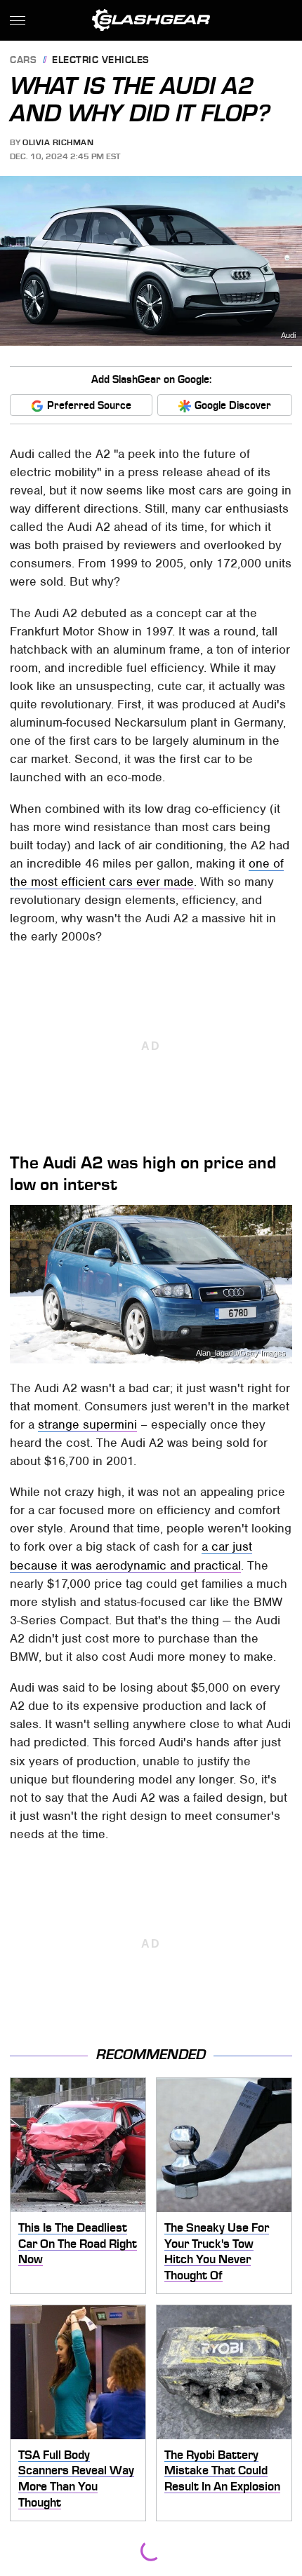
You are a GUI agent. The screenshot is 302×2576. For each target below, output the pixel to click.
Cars (23, 61)
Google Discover (233, 405)
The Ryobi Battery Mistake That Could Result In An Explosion (222, 2470)
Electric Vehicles (101, 61)
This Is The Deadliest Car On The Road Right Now (78, 2243)
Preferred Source (89, 405)
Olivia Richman (58, 142)
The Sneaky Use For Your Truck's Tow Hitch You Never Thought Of (217, 2251)
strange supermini (87, 1424)
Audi (288, 336)
